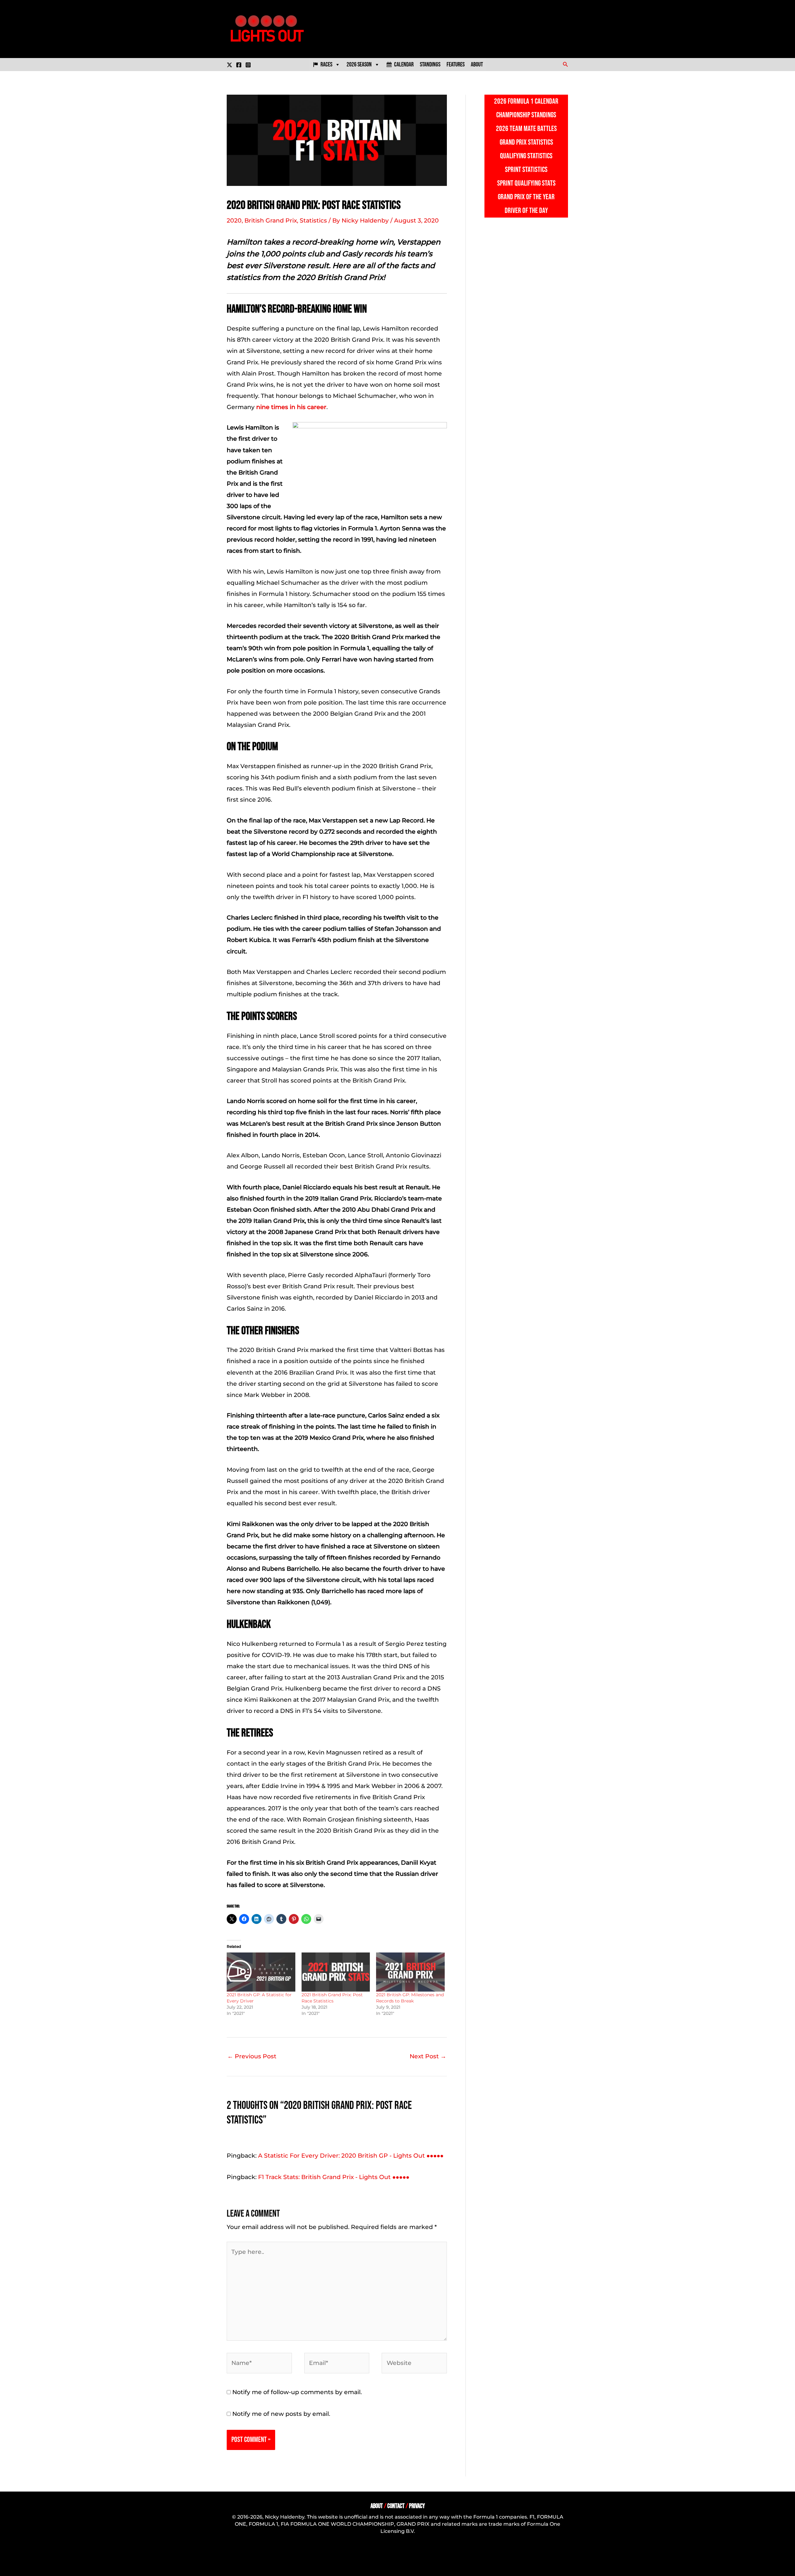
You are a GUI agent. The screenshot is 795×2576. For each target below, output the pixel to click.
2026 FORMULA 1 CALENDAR (526, 101)
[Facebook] (239, 65)
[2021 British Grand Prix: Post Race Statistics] (336, 1972)
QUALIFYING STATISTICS (526, 156)
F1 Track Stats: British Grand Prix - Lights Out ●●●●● (334, 2177)
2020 (234, 221)
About (477, 65)
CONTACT (396, 2506)
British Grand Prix (271, 221)
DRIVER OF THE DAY (526, 211)
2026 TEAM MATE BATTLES (526, 129)
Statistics (313, 221)
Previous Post (252, 2056)
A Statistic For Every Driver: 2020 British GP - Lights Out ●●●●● (351, 2156)
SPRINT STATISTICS (526, 170)
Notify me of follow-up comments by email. (297, 2392)
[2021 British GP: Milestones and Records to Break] (410, 1972)
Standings (430, 65)
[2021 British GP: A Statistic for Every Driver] (261, 1972)
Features (456, 65)
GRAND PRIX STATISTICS (526, 142)
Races (326, 65)
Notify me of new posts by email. (281, 2414)
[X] (229, 65)
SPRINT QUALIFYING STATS (526, 183)
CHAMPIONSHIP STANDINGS (526, 115)
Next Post (428, 2056)
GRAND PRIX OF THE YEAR (526, 197)
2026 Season (359, 65)
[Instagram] (248, 65)
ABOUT (377, 2506)
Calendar (404, 65)
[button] (566, 65)
